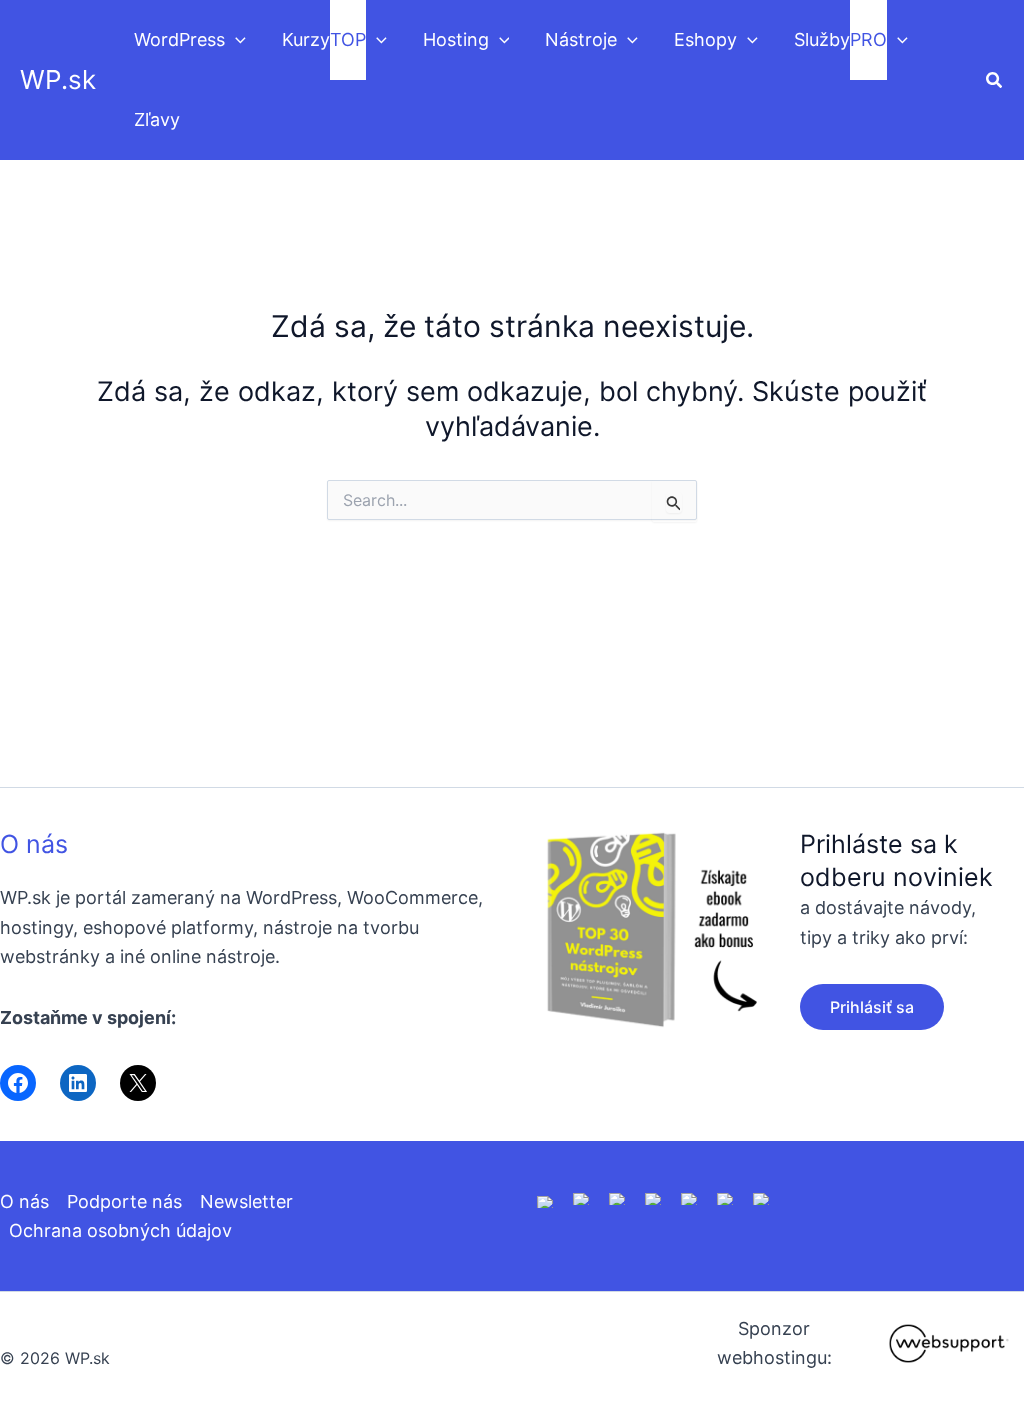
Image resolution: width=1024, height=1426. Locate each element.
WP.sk (58, 79)
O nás (34, 844)
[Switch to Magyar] (690, 1197)
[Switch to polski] (618, 1197)
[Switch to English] (546, 1200)
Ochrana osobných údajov (120, 1230)
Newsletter (246, 1201)
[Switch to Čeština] (726, 1197)
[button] (235, 40)
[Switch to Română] (654, 1197)
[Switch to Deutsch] (582, 1197)
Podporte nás (124, 1201)
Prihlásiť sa (872, 1007)
